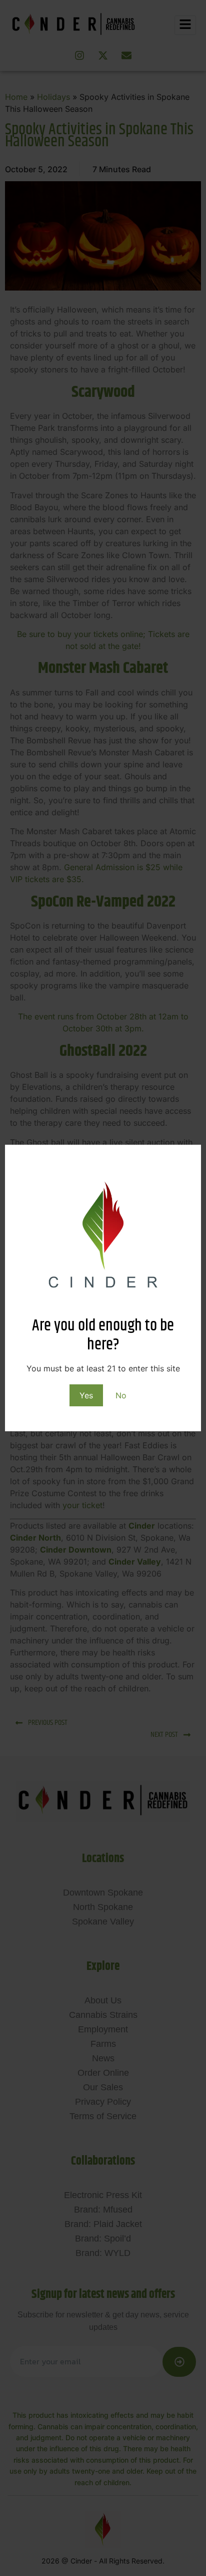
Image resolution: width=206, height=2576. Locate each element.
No (121, 1395)
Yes (86, 1395)
